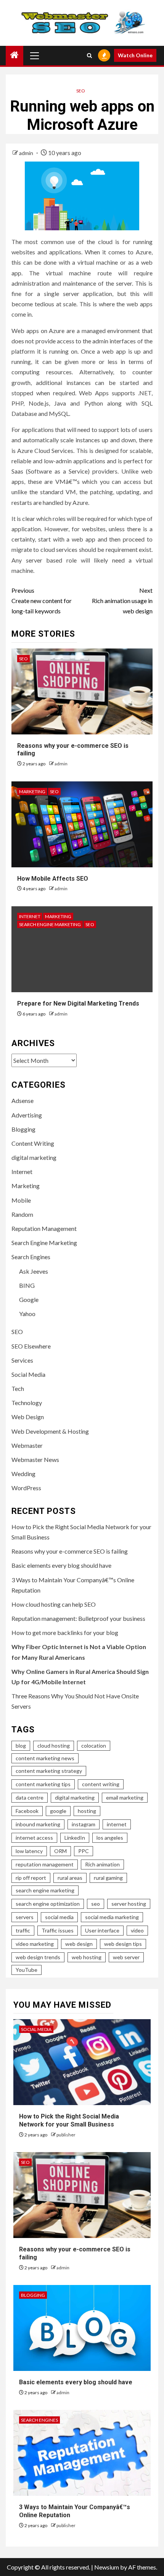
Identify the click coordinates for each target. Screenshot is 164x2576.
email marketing (125, 1797)
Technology (27, 1403)
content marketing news (45, 1758)
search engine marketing (45, 1890)
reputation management (45, 1864)
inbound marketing (38, 1824)
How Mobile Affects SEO (53, 879)
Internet (30, 916)
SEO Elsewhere (31, 1346)
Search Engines (31, 1257)
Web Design (28, 1417)
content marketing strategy (49, 1771)
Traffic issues (58, 1930)
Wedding (23, 1474)
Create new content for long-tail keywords (42, 601)
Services (22, 1360)
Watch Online (135, 55)
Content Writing (33, 1143)
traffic (23, 1930)
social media (59, 1917)
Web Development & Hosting (50, 1431)
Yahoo (27, 1314)
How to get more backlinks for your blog (65, 1632)
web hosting (87, 1957)
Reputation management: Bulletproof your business (78, 1618)
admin (27, 153)
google (58, 1811)
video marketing (35, 1944)
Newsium (107, 2567)
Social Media (28, 1374)
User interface (102, 1930)
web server (126, 1957)
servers (25, 1917)
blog (21, 1746)
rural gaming (108, 1878)
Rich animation (102, 1864)
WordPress (26, 1488)
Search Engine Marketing (50, 924)
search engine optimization (48, 1904)
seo (96, 1904)
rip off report (31, 1878)
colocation (94, 1746)
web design (79, 1944)
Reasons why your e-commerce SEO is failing (70, 1551)
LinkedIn (75, 1838)
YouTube (27, 1970)
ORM (60, 1851)
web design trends (38, 1957)
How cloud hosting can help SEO (54, 1604)
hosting (87, 1811)
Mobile (21, 1200)
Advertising (27, 1115)
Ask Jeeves (34, 1271)
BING (27, 1285)
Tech (18, 1388)
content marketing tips (43, 1784)
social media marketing (112, 1917)
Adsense (23, 1100)
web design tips (123, 1944)
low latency (29, 1851)
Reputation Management (44, 1228)
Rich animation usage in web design (122, 601)
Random (22, 1214)
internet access (34, 1838)
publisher (66, 2135)
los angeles (110, 1838)
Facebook (27, 1811)
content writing (101, 1784)
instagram (84, 1824)
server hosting (129, 1904)
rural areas (70, 1878)
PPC (84, 1851)
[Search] (89, 55)
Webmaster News (35, 1459)
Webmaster (27, 1445)
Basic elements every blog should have (61, 1565)
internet (117, 1824)
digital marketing (34, 1157)
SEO (81, 91)
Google (29, 1299)
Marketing (32, 792)
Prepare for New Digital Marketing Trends (78, 1003)
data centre (30, 1797)
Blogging (23, 1129)
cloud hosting (54, 1746)
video (137, 1930)
